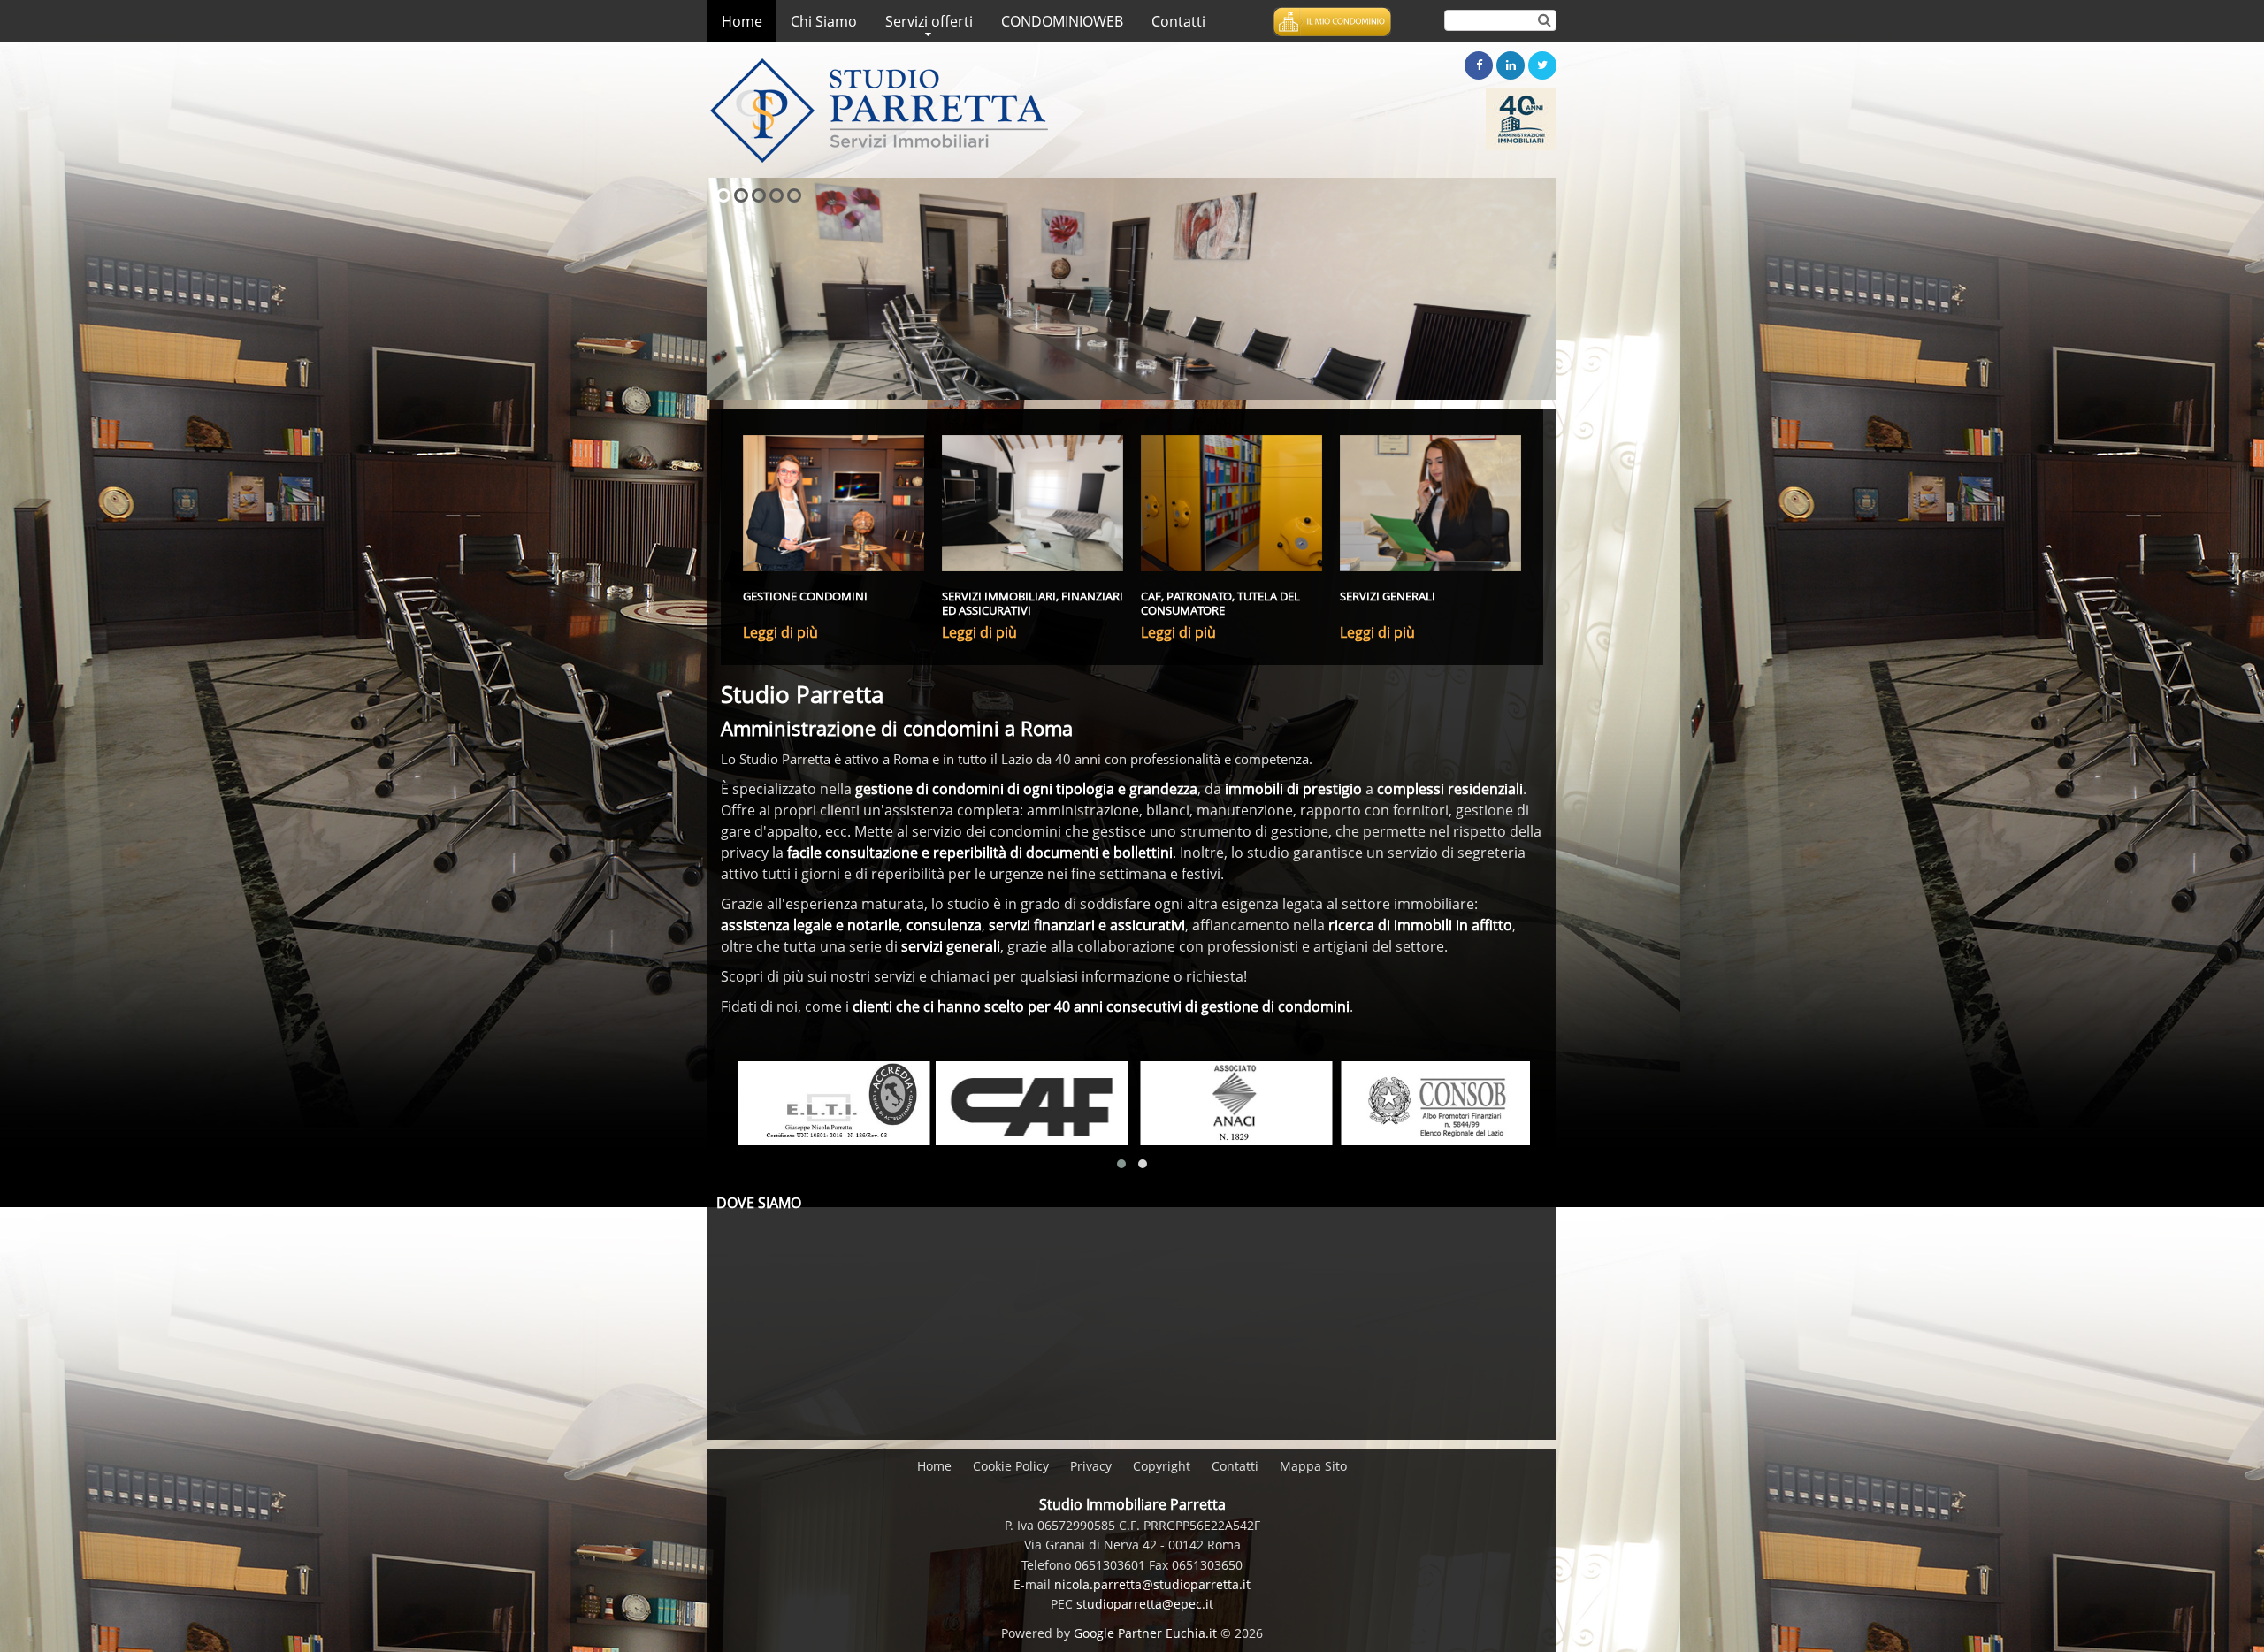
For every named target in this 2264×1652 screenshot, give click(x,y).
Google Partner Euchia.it (1145, 1633)
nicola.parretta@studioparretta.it (1152, 1584)
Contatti (1235, 1466)
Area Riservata (1332, 22)
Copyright (1162, 1466)
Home (934, 1466)
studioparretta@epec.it (1145, 1604)
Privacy (1091, 1466)
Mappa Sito (1313, 1466)
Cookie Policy (1011, 1466)
